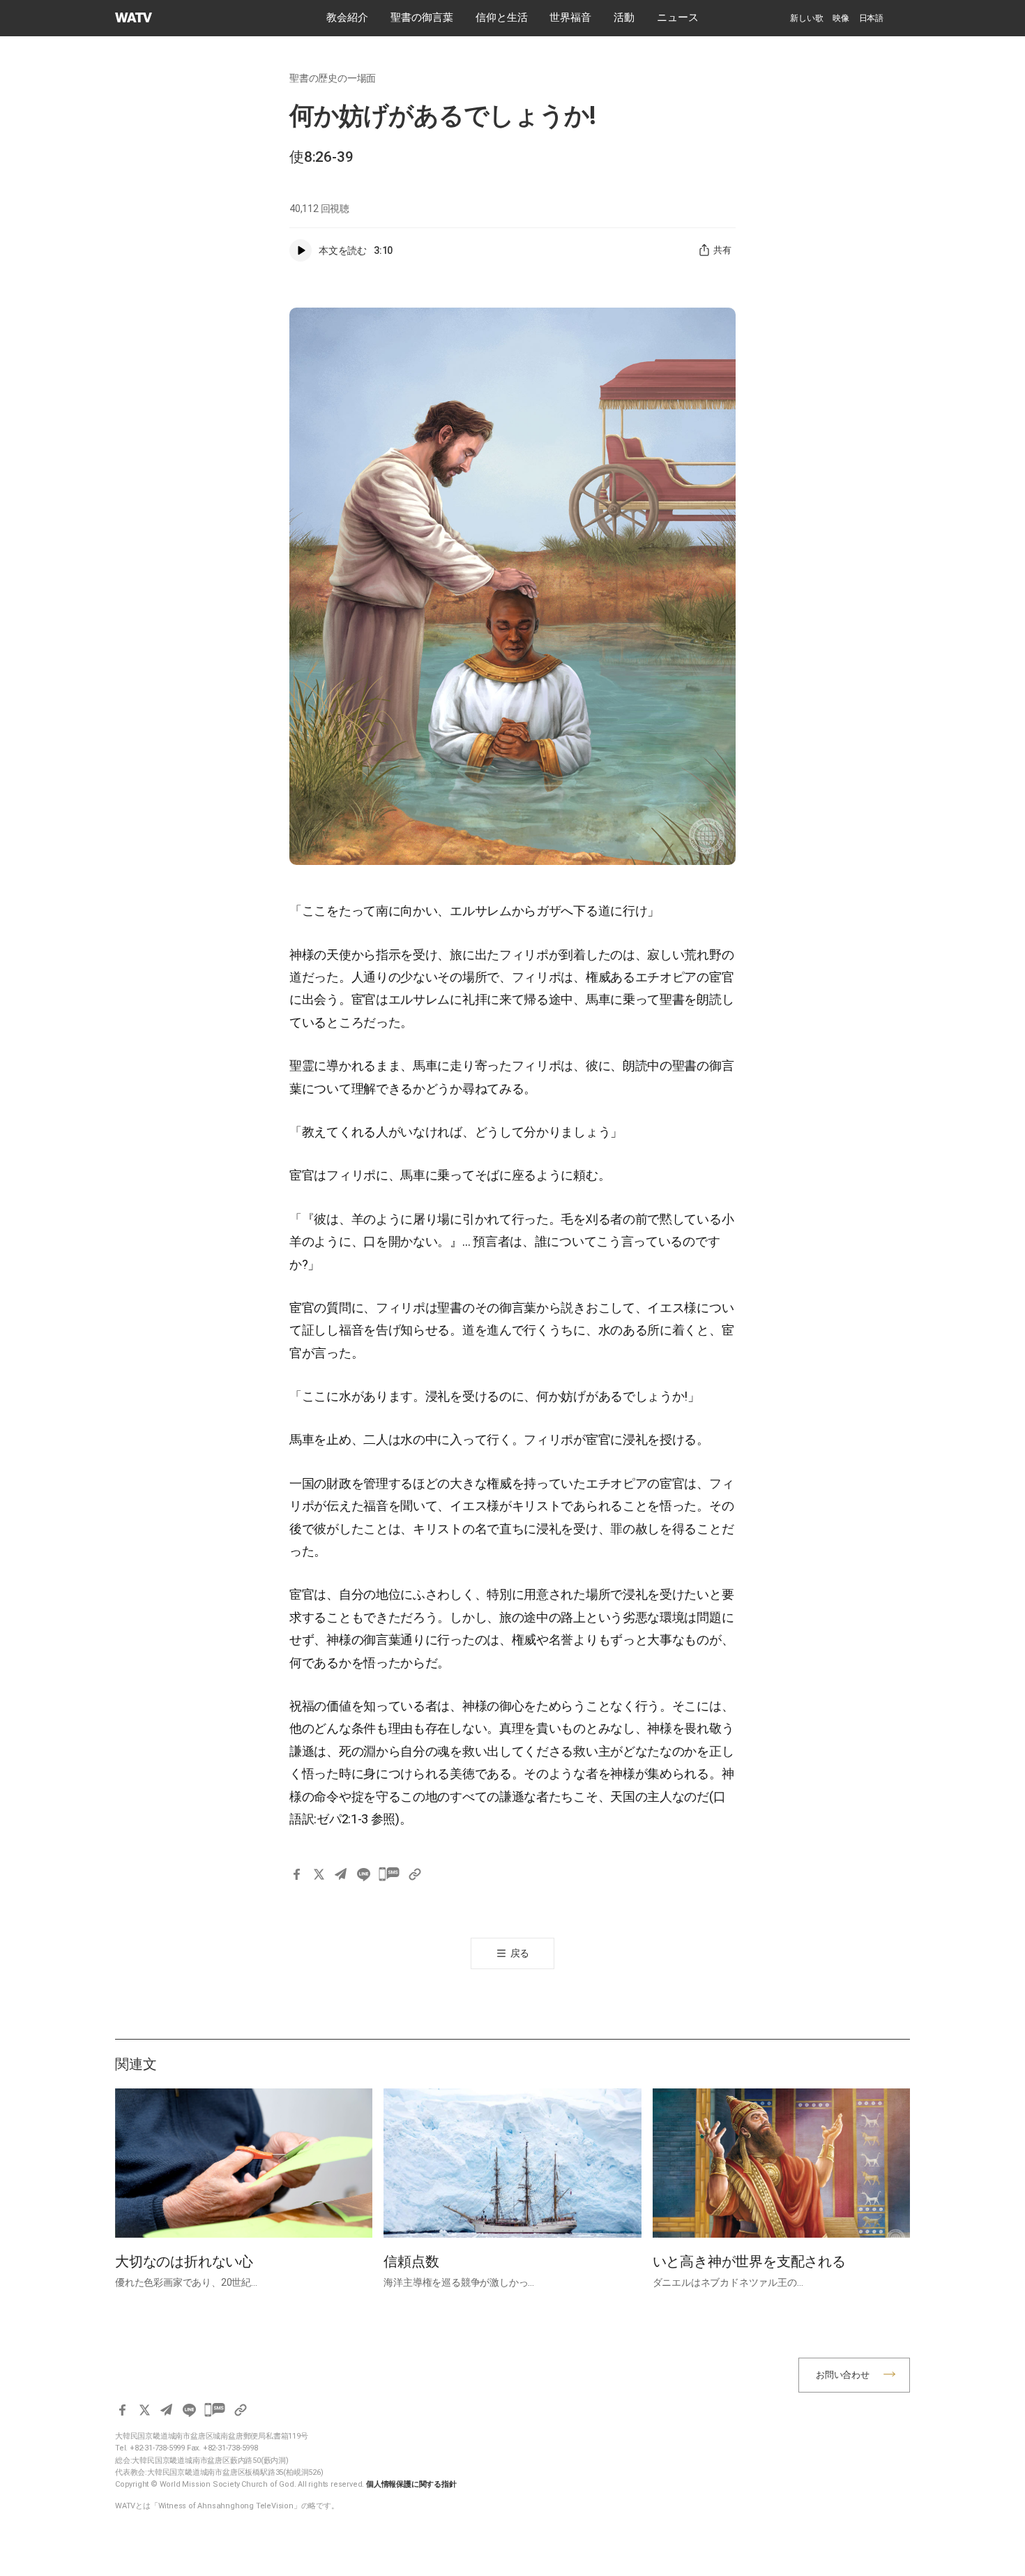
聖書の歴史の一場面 (333, 78)
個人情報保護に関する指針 (411, 2484)
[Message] (389, 1874)
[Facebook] (296, 1874)
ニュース (678, 17)
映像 (841, 18)
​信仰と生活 (502, 17)
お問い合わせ (843, 2375)
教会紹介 (347, 17)
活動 (624, 17)
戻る (520, 1953)
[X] (319, 1874)
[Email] (341, 1874)
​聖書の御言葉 (422, 17)
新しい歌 (806, 18)
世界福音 (570, 17)
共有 (722, 250)
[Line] (363, 1874)
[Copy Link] (415, 1874)
